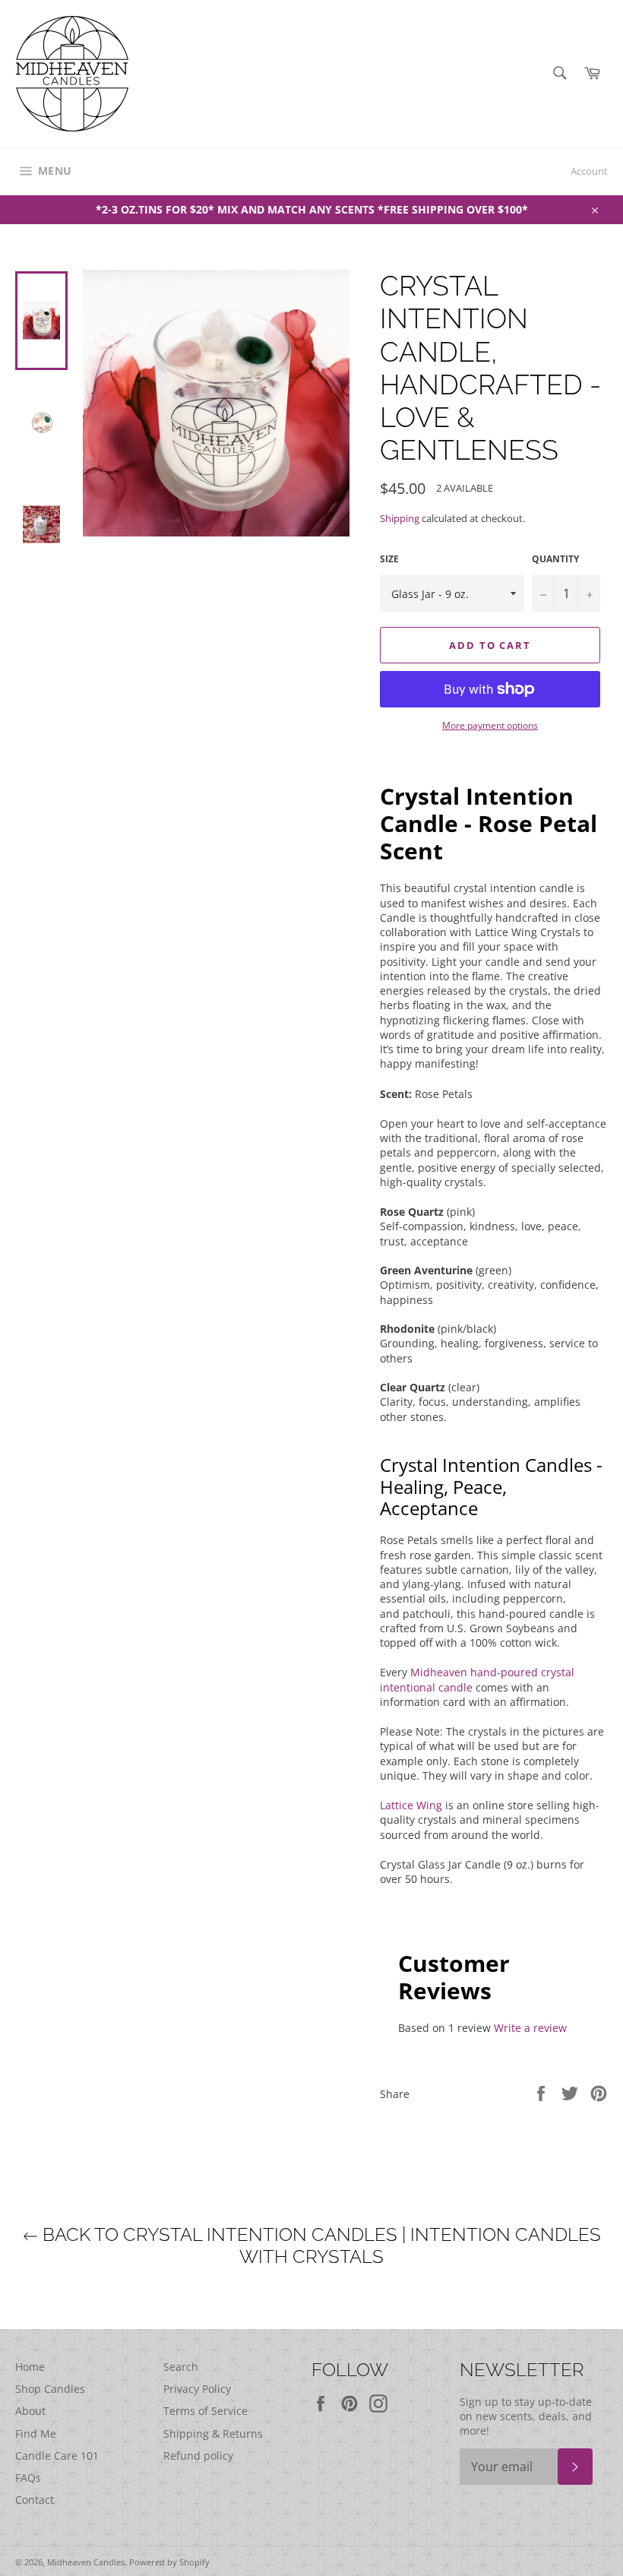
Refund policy (198, 2456)
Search (181, 2367)
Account (589, 171)
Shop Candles (50, 2389)
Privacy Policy (197, 2389)
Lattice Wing (411, 1805)
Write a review (530, 2028)
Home (30, 2367)
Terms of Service (206, 2411)
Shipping (400, 518)
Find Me (36, 2434)
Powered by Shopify (169, 2562)
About (30, 2411)
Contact (35, 2500)
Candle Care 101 (57, 2456)
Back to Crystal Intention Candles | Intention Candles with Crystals (319, 2246)
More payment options (490, 726)
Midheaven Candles (86, 2562)
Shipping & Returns (213, 2434)
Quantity (555, 559)
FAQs (28, 2478)
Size (389, 559)
